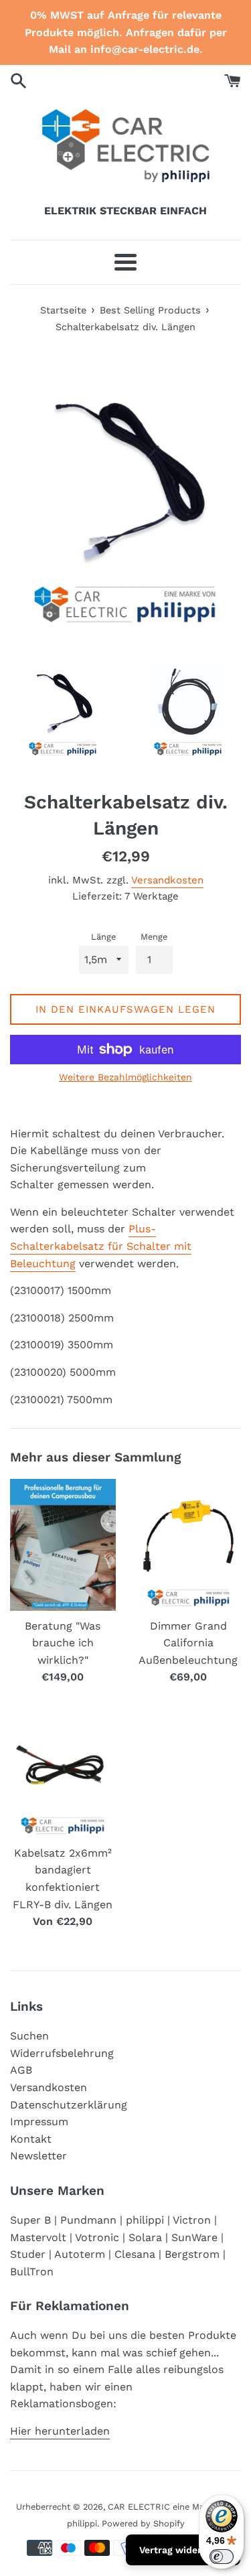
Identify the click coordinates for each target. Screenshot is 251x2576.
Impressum (39, 2122)
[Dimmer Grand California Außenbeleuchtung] (189, 1545)
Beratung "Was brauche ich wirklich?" (63, 1643)
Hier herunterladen (60, 2431)
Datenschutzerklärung (69, 2105)
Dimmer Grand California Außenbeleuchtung (188, 1643)
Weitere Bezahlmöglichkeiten (125, 1077)
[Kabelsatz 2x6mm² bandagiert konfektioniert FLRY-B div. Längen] (63, 1772)
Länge (103, 937)
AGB (21, 2070)
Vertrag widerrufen (183, 2550)
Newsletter (38, 2156)
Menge (154, 937)
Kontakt (31, 2139)
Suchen (29, 2036)
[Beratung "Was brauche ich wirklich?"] (63, 1545)
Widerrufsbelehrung (62, 2053)
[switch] (222, 2557)
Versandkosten (167, 880)
